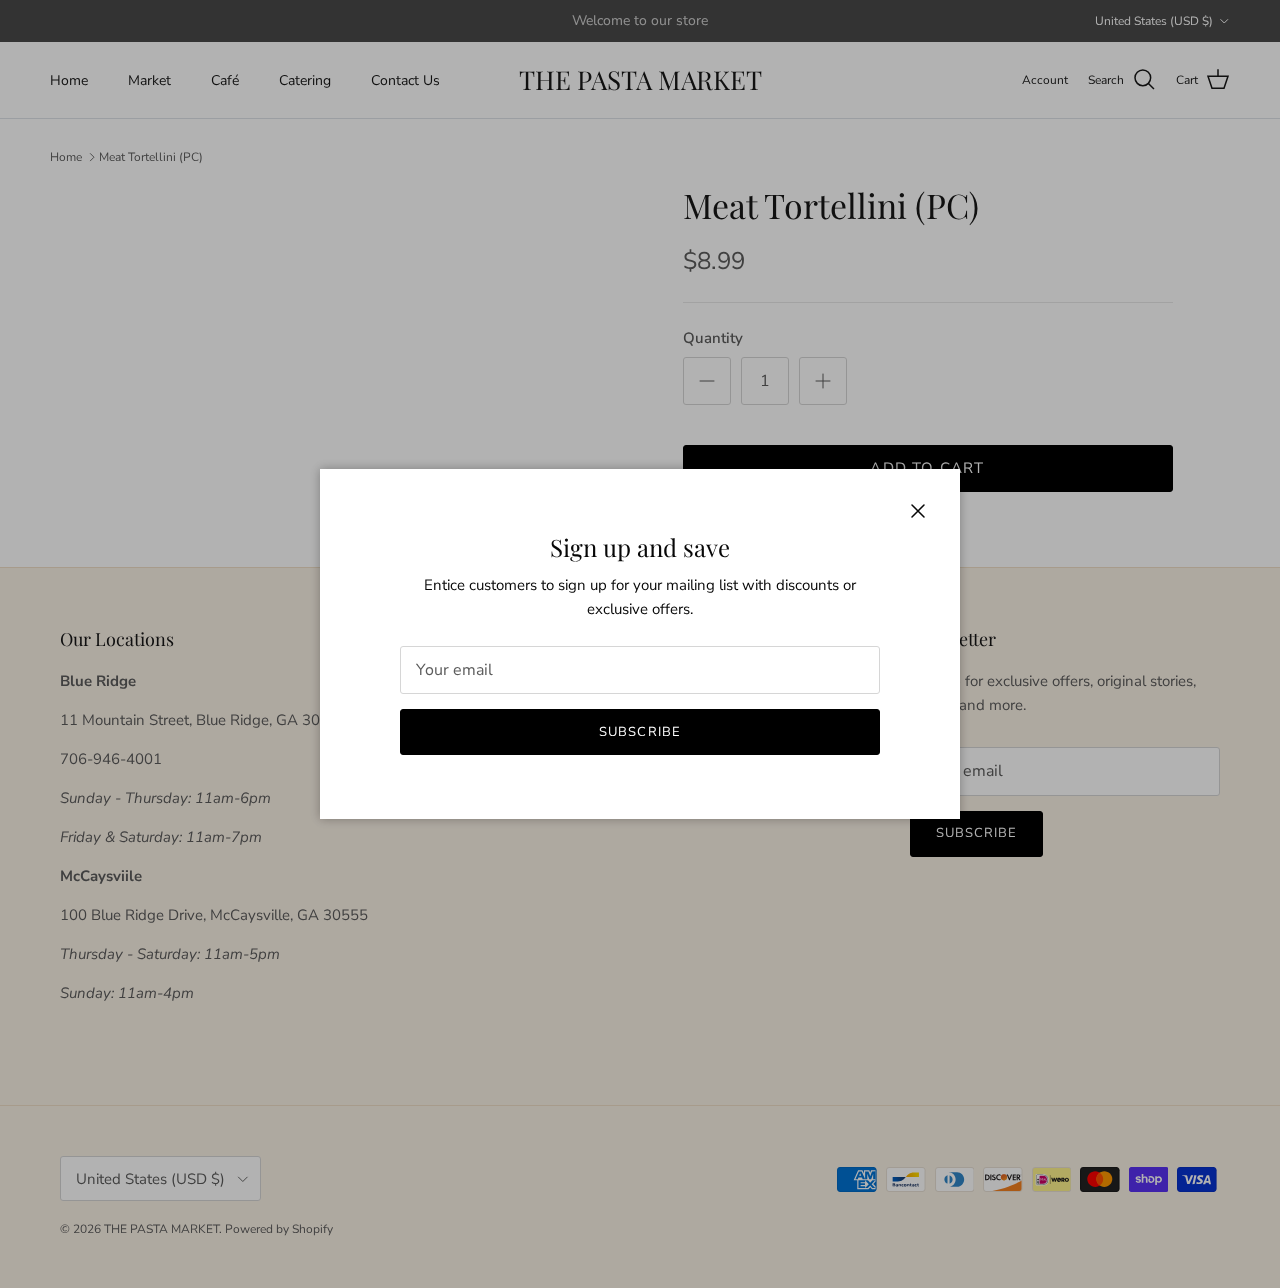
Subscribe (639, 732)
